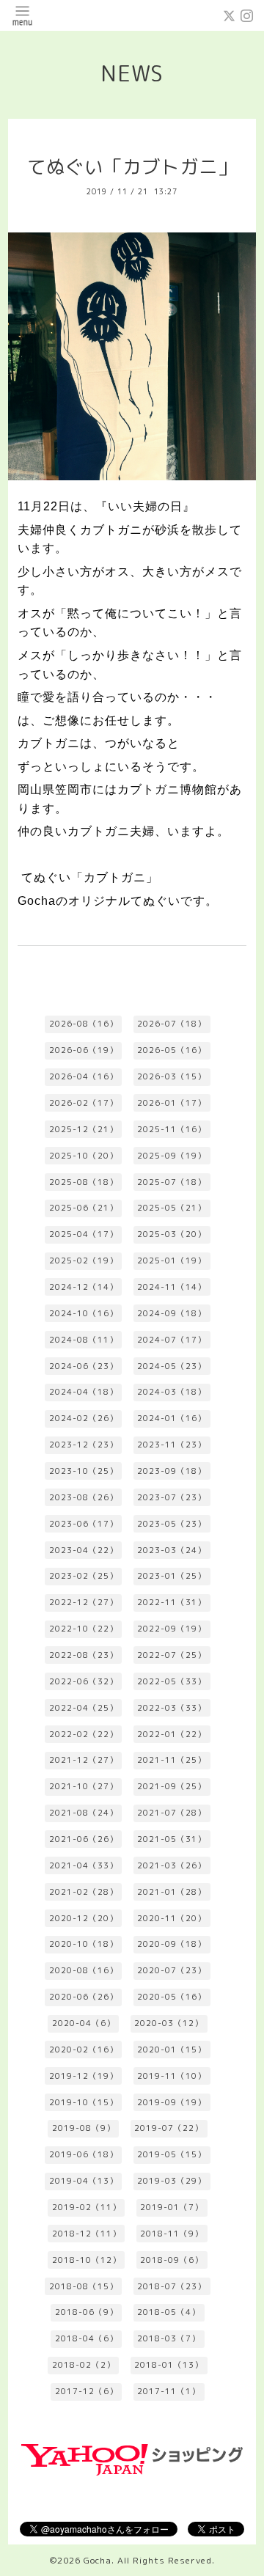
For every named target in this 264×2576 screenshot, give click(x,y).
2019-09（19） (172, 2102)
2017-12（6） (87, 2391)
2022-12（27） (84, 1602)
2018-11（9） (172, 2234)
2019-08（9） (84, 2128)
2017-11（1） (169, 2391)
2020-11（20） (172, 1918)
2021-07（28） (172, 1813)
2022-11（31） (172, 1602)
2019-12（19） (84, 2076)
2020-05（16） (172, 1997)
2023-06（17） (84, 1524)
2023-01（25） (172, 1576)
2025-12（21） (84, 1129)
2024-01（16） (172, 1418)
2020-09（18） (172, 1944)
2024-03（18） (172, 1392)
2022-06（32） (84, 1681)
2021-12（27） (84, 1760)
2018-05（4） (169, 2312)
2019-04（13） (84, 2181)
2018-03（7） (169, 2338)
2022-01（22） (172, 1734)
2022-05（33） (172, 1681)
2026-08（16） (84, 1024)
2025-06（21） (84, 1208)
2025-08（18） (84, 1182)
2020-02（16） (84, 2050)
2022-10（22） (84, 1629)
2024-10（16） (84, 1313)
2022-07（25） (172, 1655)
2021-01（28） (172, 1892)
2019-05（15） (172, 2154)
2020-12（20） (84, 1918)
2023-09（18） (172, 1471)
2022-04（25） (84, 1708)
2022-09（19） (172, 1629)
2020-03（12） (169, 2023)
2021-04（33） (84, 1865)
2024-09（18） (172, 1313)
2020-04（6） (84, 2023)
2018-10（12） (87, 2260)
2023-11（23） (172, 1445)
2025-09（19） (172, 1156)
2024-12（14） (84, 1287)
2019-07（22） (169, 2128)
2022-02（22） (84, 1734)
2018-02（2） (84, 2365)
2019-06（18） (84, 2154)
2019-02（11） (87, 2207)
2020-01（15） (172, 2050)
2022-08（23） (84, 1655)
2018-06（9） (87, 2312)
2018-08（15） (84, 2286)
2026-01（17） (172, 1103)
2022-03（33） (172, 1708)
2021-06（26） (84, 1839)
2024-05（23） (172, 1366)
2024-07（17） (172, 1340)
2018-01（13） (169, 2365)
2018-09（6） (172, 2260)
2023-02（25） (84, 1576)
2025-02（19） (84, 1261)
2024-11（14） (172, 1287)
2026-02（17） (84, 1103)
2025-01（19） (172, 1261)
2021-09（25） (172, 1786)
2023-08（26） (84, 1497)
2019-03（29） (172, 2181)
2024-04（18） (84, 1392)
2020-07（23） (172, 1970)
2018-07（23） (172, 2286)
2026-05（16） (172, 1050)
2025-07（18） (172, 1182)
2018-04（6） (87, 2338)
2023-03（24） (172, 1550)
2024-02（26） (84, 1418)
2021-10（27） (84, 1786)
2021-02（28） (84, 1892)
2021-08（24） (84, 1813)
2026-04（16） (84, 1076)
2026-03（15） (172, 1076)
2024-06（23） (84, 1366)
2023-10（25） (84, 1471)
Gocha (98, 2560)
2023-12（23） (84, 1445)
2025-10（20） (84, 1156)
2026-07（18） (172, 1024)
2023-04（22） (84, 1550)
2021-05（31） (172, 1839)
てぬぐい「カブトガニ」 (132, 167)
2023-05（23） (172, 1524)
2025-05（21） (172, 1208)
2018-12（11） (87, 2234)
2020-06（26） (84, 1997)
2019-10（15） (84, 2102)
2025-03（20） (172, 1234)
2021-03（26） (172, 1865)
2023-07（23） (172, 1497)
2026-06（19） (84, 1050)
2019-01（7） (172, 2207)
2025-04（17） (84, 1234)
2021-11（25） (172, 1760)
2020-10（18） (84, 1944)
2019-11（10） (172, 2076)
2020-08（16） (84, 1970)
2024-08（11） (84, 1340)
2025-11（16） (172, 1129)
